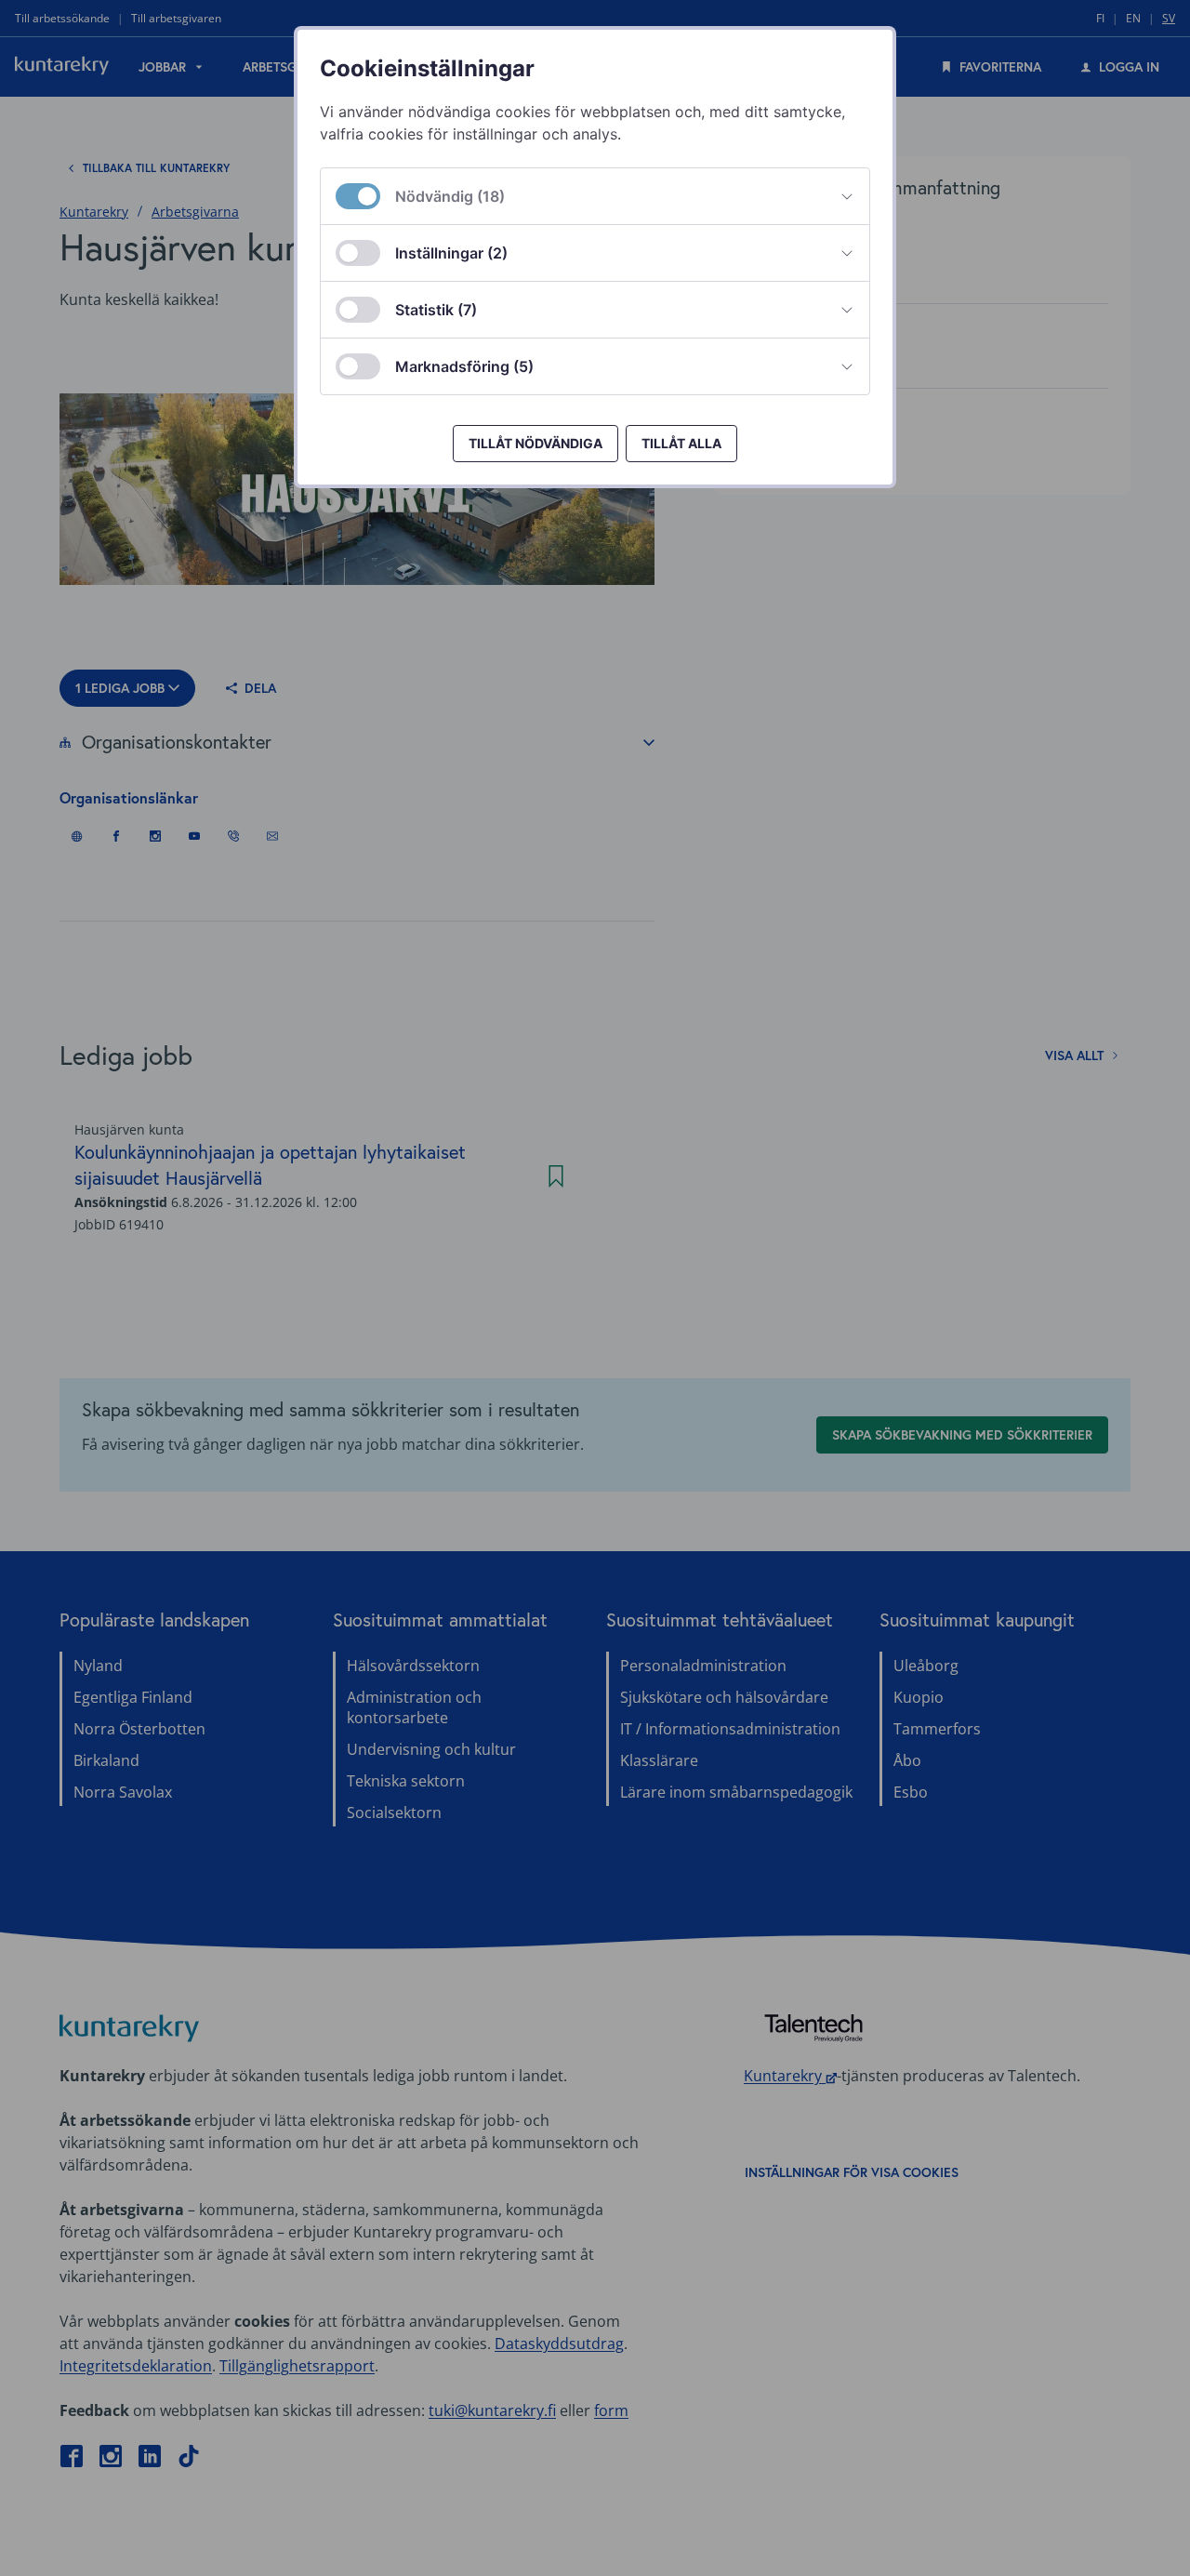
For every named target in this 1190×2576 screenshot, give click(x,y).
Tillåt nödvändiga (535, 443)
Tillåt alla (681, 443)
